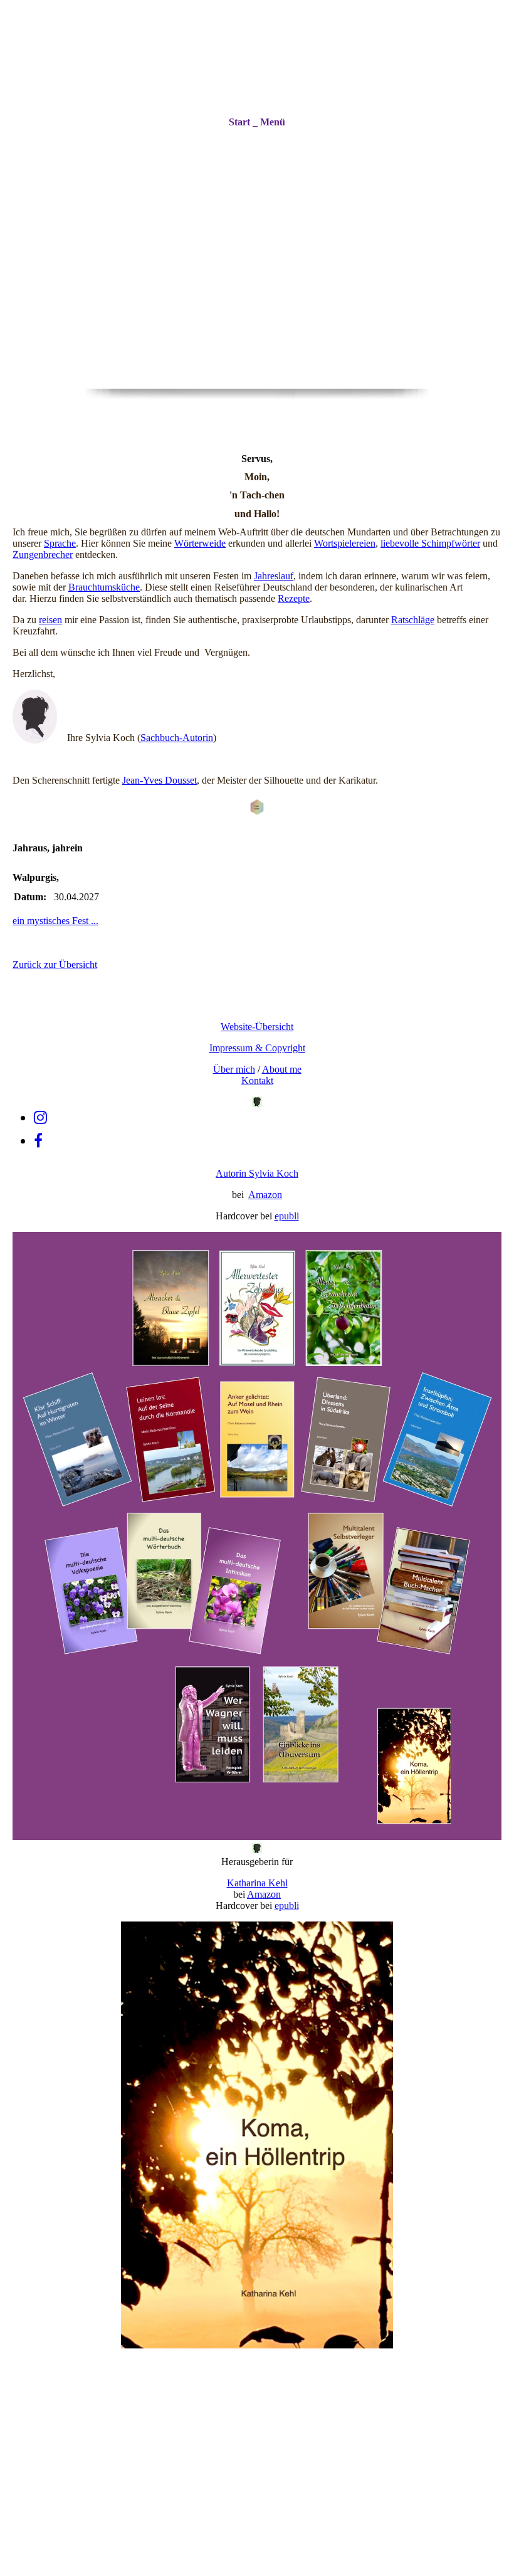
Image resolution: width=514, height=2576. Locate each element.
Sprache (60, 543)
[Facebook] (38, 1141)
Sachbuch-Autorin (177, 738)
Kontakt (257, 1080)
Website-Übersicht (257, 1027)
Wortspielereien (345, 543)
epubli (287, 1216)
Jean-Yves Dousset (160, 780)
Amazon (265, 1195)
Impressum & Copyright (257, 1048)
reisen (50, 620)
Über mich (234, 1069)
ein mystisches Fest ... (55, 921)
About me (282, 1069)
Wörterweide (200, 543)
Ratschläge (413, 620)
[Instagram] (40, 1118)
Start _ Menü (257, 122)
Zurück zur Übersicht (55, 965)
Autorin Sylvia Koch (257, 1173)
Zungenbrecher (43, 555)
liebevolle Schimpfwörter (430, 543)
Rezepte (294, 598)
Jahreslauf (274, 576)
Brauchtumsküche (104, 587)
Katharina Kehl (257, 1883)
